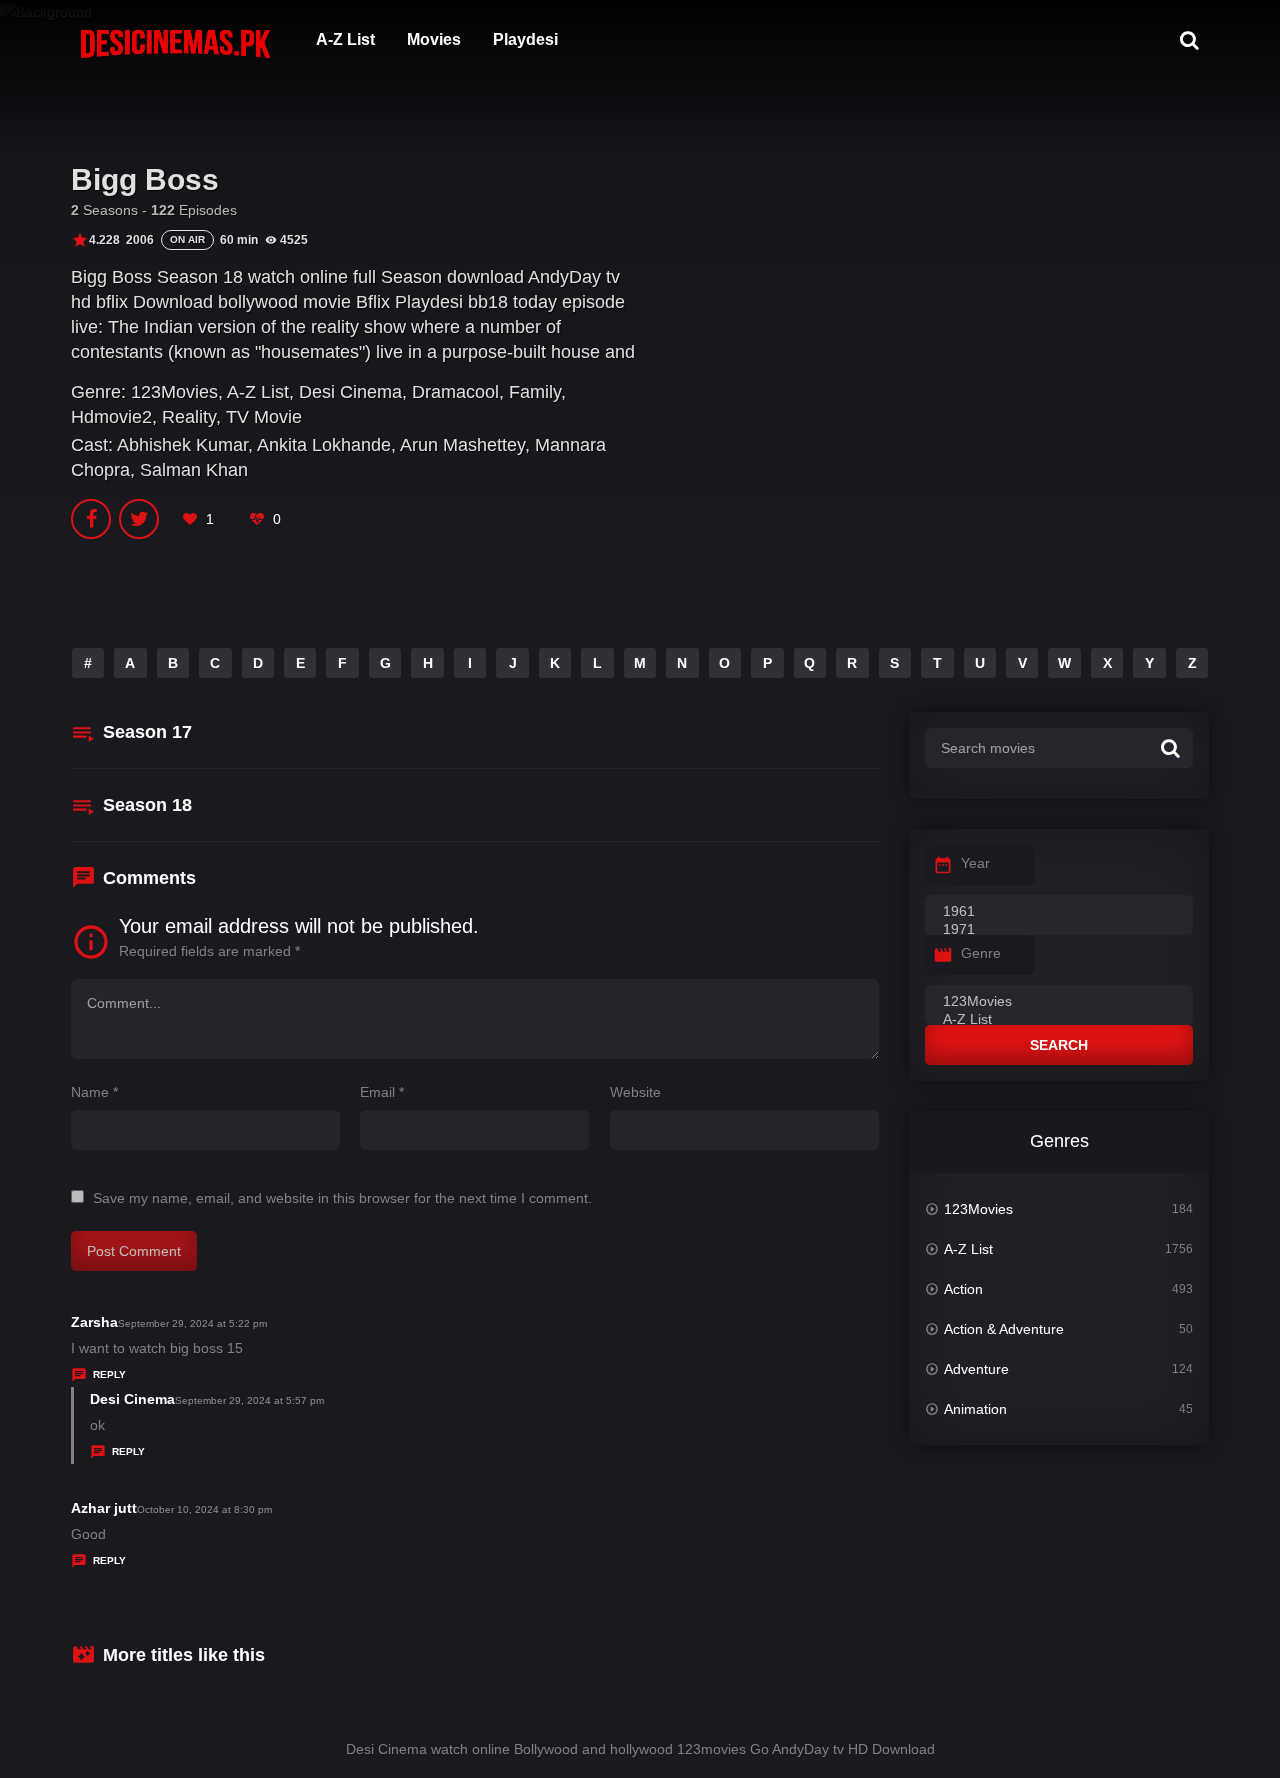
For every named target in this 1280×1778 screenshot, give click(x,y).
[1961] (1059, 912)
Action (963, 1289)
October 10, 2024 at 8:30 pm (204, 1509)
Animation (975, 1409)
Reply (109, 1374)
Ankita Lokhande (324, 445)
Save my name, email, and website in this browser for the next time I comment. (342, 1198)
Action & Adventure (1004, 1329)
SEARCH (1059, 1045)
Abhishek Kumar (182, 445)
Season (147, 732)
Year (975, 863)
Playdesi (525, 39)
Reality (189, 417)
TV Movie (264, 417)
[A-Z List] (1059, 1020)
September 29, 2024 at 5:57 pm (249, 1400)
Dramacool (455, 392)
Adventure (976, 1369)
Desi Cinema (350, 392)
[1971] (1059, 930)
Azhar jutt (104, 1508)
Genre (981, 953)
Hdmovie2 (111, 417)
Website (635, 1092)
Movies (434, 39)
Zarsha (94, 1322)
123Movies (174, 392)
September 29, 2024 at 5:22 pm (192, 1323)
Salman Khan (194, 470)
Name (94, 1092)
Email (382, 1092)
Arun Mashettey (462, 445)
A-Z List (345, 39)
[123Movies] (1059, 1002)
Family (535, 392)
